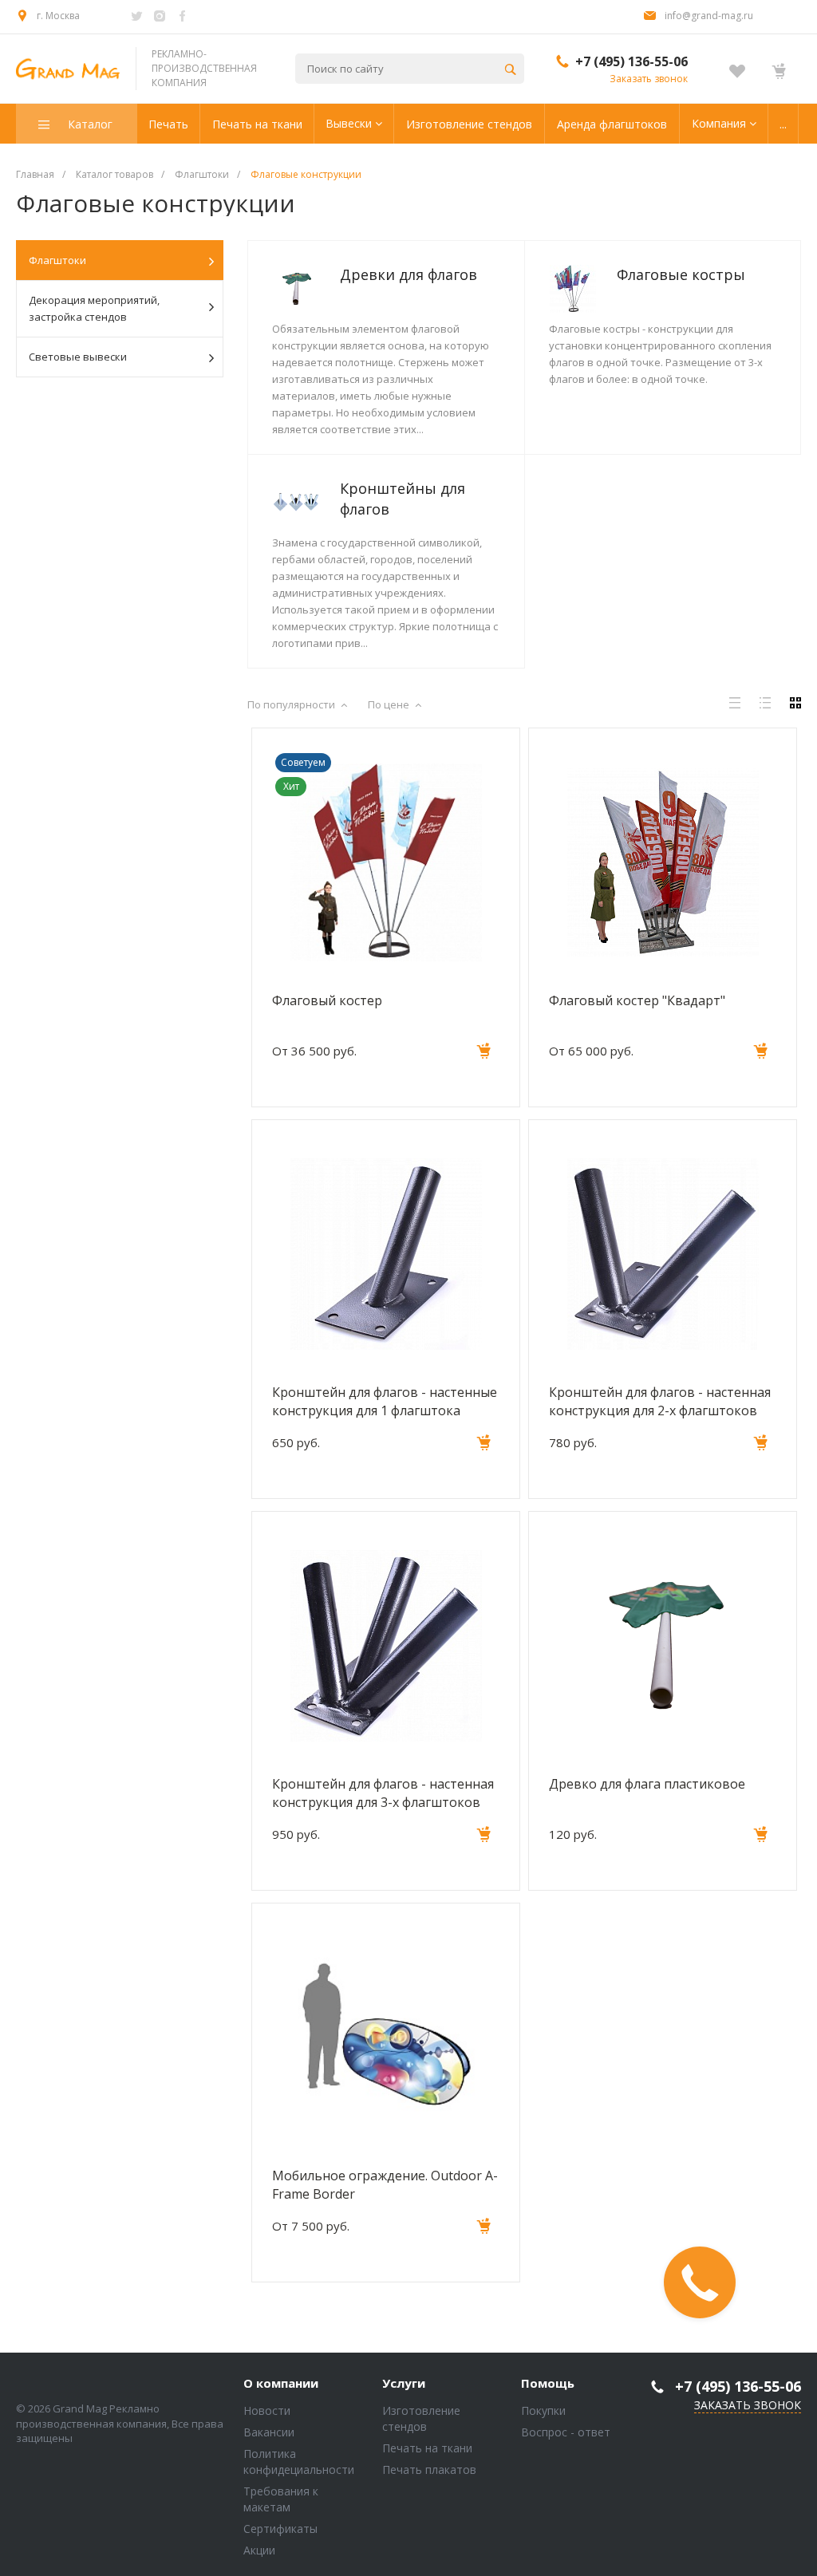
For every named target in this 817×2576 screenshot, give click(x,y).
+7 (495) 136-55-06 (631, 61)
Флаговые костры (681, 274)
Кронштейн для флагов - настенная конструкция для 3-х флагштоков (383, 1793)
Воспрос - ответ (566, 2432)
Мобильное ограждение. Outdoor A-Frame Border (385, 2184)
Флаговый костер (327, 1000)
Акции (259, 2550)
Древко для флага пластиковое (647, 1784)
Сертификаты (280, 2529)
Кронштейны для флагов (403, 499)
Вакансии (269, 2432)
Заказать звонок (649, 79)
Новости (267, 2410)
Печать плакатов (429, 2469)
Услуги (404, 2384)
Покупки (543, 2410)
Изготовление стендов (421, 2418)
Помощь (548, 2384)
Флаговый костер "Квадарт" (637, 1000)
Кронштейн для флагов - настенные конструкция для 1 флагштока (385, 1401)
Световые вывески (78, 357)
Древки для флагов (408, 274)
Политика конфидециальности (299, 2462)
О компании (281, 2384)
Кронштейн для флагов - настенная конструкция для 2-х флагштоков (660, 1401)
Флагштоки (57, 260)
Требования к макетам (281, 2499)
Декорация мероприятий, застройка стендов (94, 308)
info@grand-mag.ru (709, 16)
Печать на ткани (427, 2448)
